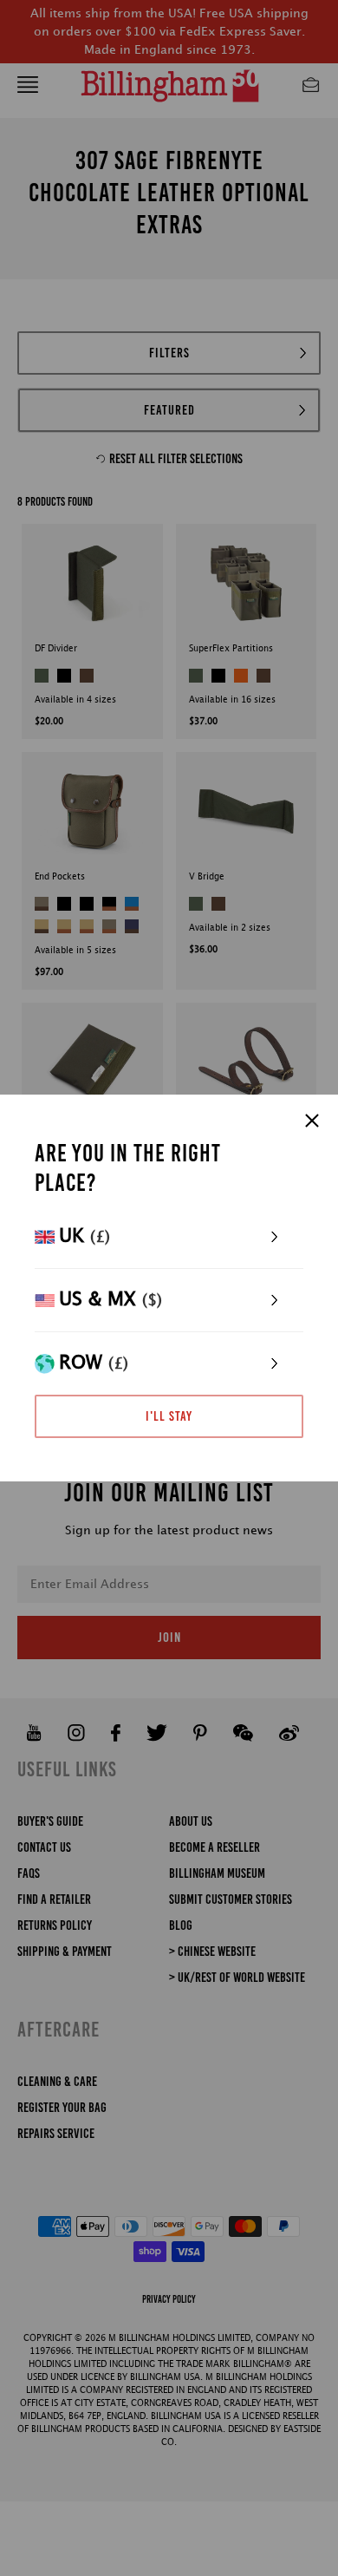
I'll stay (169, 1416)
